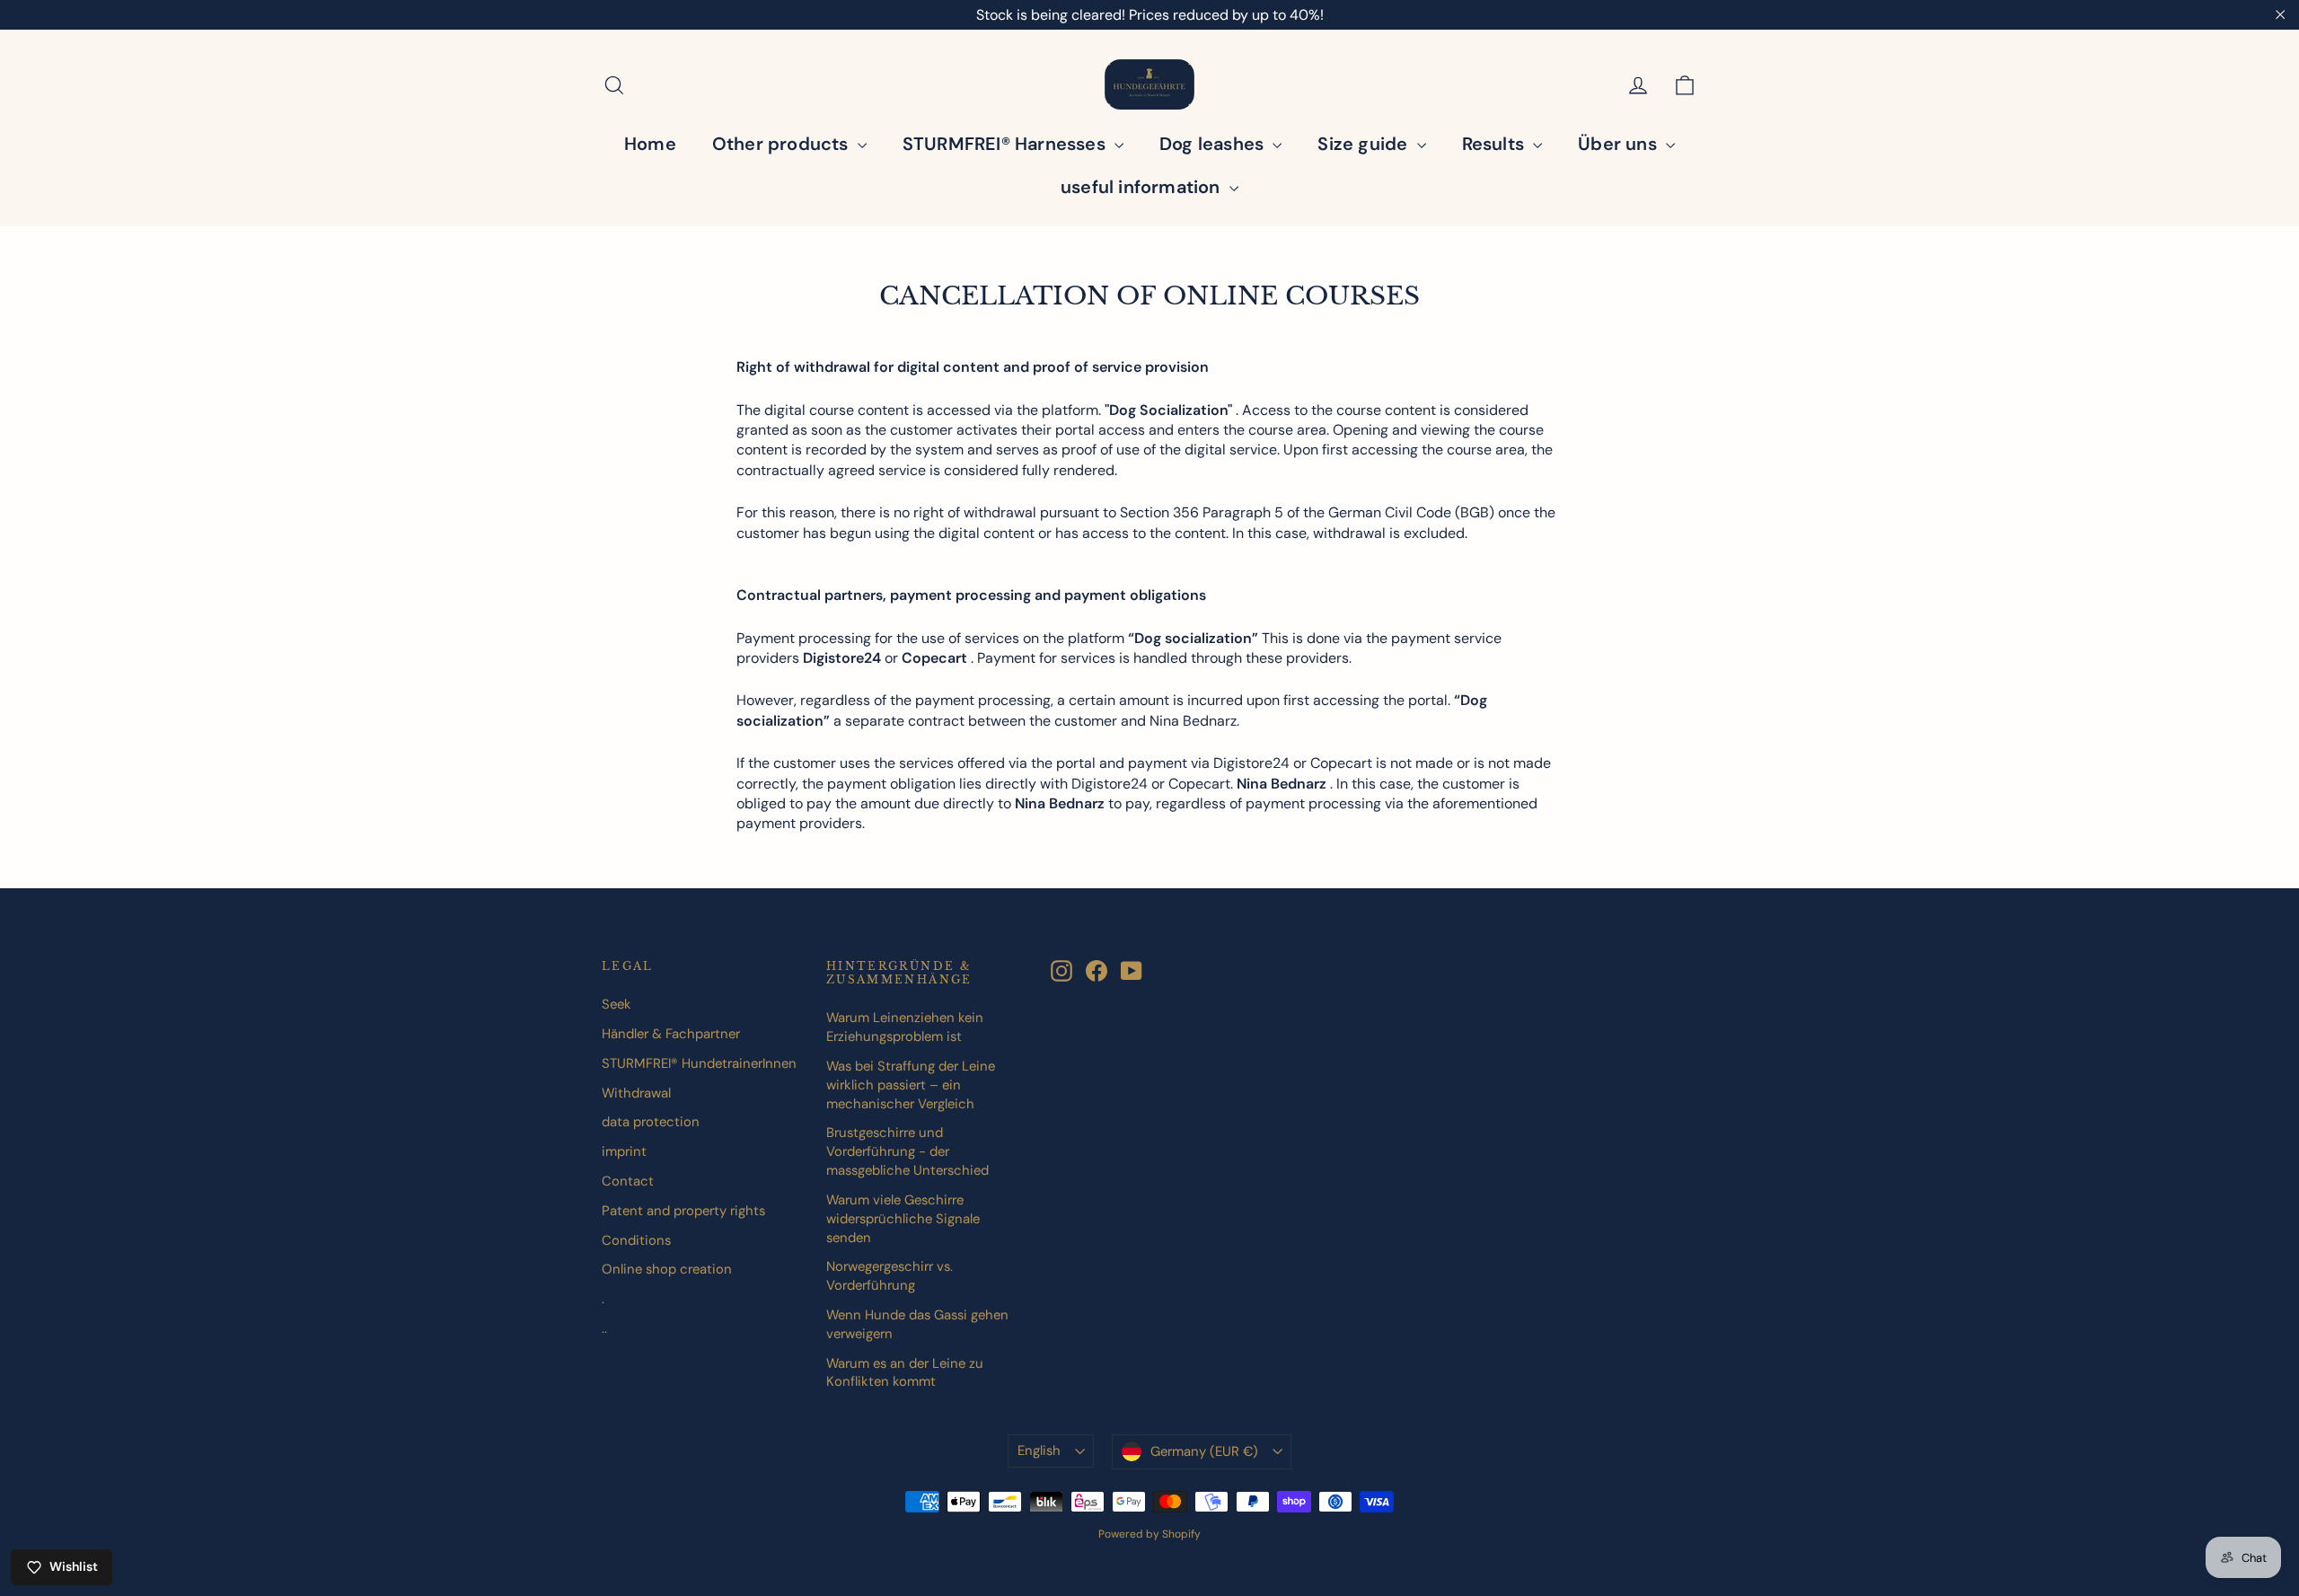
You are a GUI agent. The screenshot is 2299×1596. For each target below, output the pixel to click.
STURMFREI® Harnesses (1006, 144)
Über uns (1620, 144)
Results (1496, 144)
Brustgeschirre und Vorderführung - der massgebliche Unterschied (907, 1151)
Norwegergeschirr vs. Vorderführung (890, 1276)
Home (650, 144)
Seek (617, 1004)
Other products (783, 144)
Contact (628, 1181)
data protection (651, 1122)
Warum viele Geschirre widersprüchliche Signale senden (903, 1219)
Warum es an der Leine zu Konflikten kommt (905, 1373)
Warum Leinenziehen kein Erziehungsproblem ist (905, 1027)
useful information (1143, 187)
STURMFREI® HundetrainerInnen (699, 1063)
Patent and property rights (683, 1211)
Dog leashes (1214, 144)
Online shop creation (667, 1269)
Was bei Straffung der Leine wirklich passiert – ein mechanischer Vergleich (911, 1085)
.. (604, 1328)
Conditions (636, 1240)
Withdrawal (636, 1093)
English (1039, 1451)
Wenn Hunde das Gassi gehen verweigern (917, 1324)
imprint (624, 1151)
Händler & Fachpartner (671, 1034)
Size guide (1365, 144)
